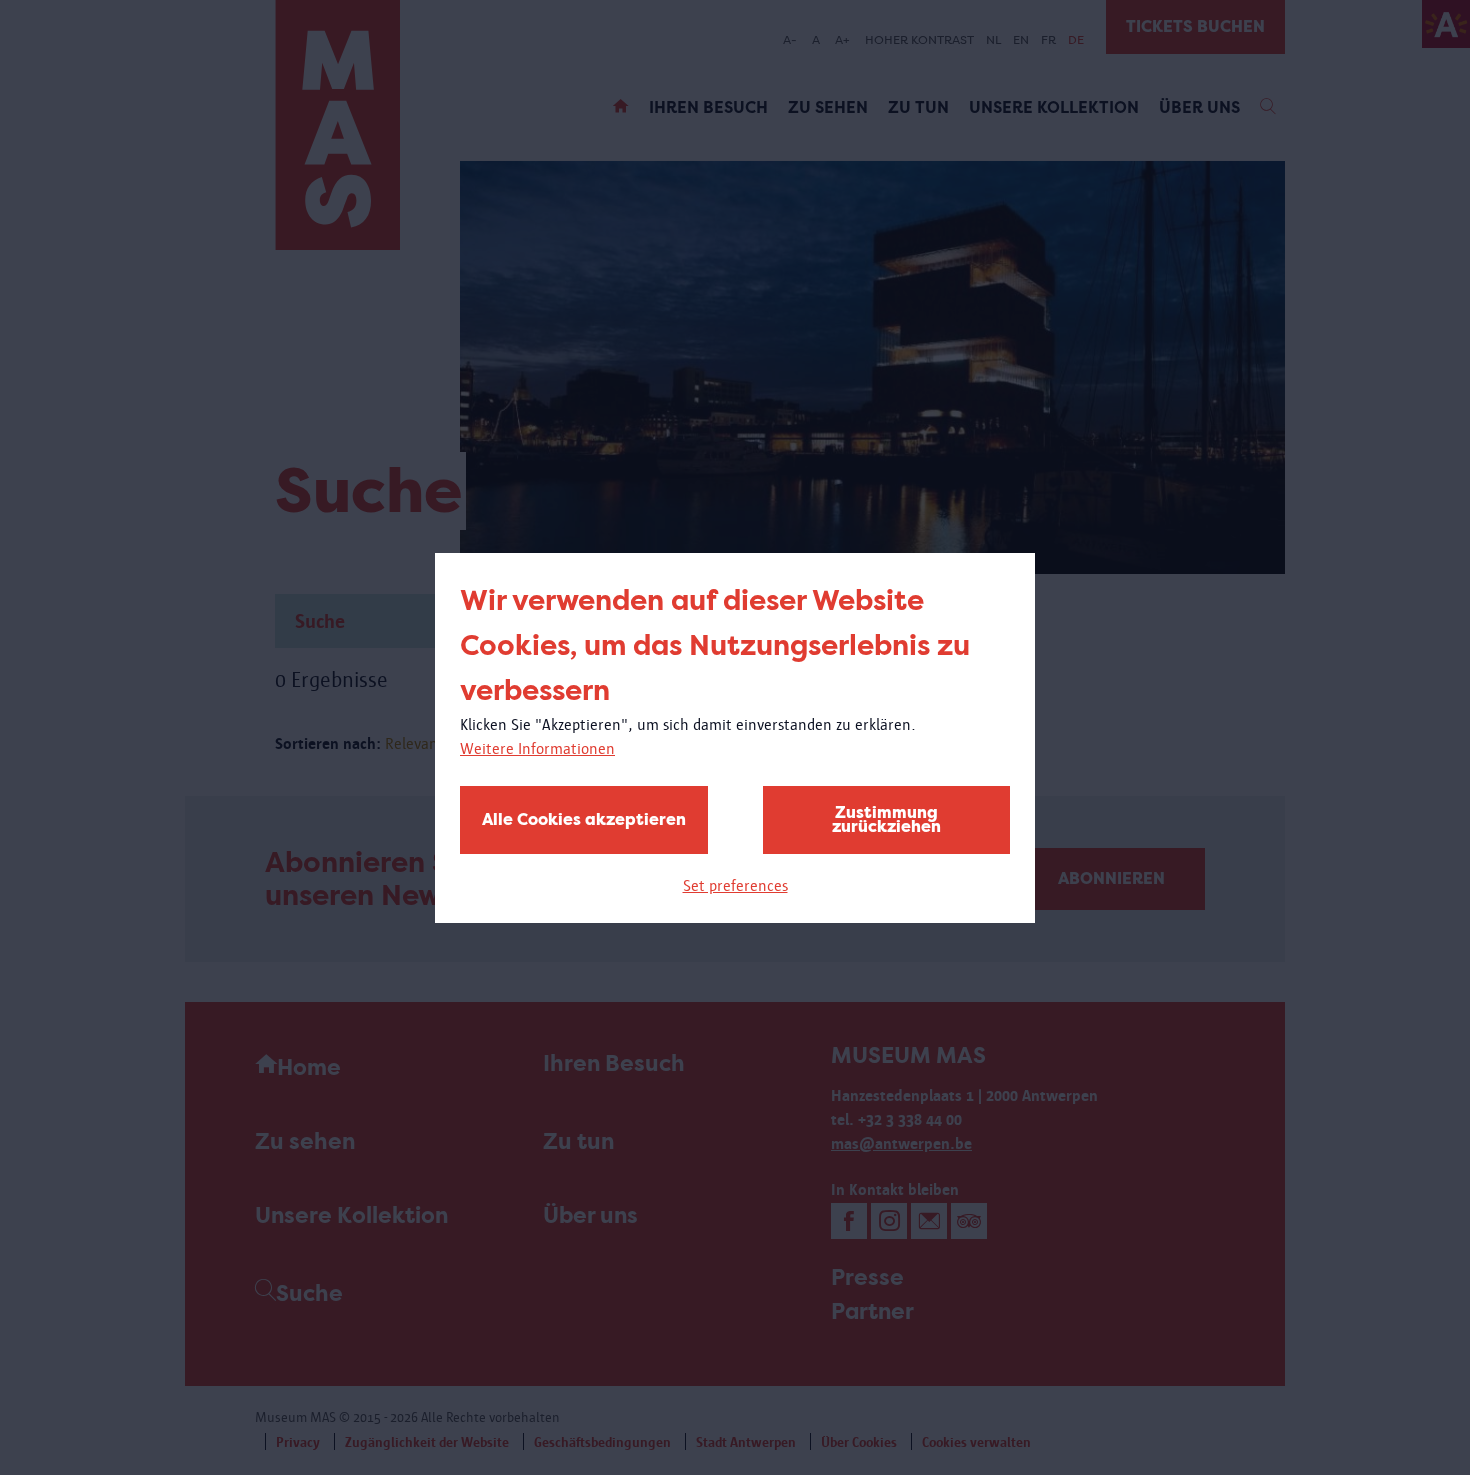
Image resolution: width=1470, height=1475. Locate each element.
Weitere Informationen (537, 748)
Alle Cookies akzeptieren (584, 819)
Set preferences (735, 885)
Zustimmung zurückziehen (886, 819)
